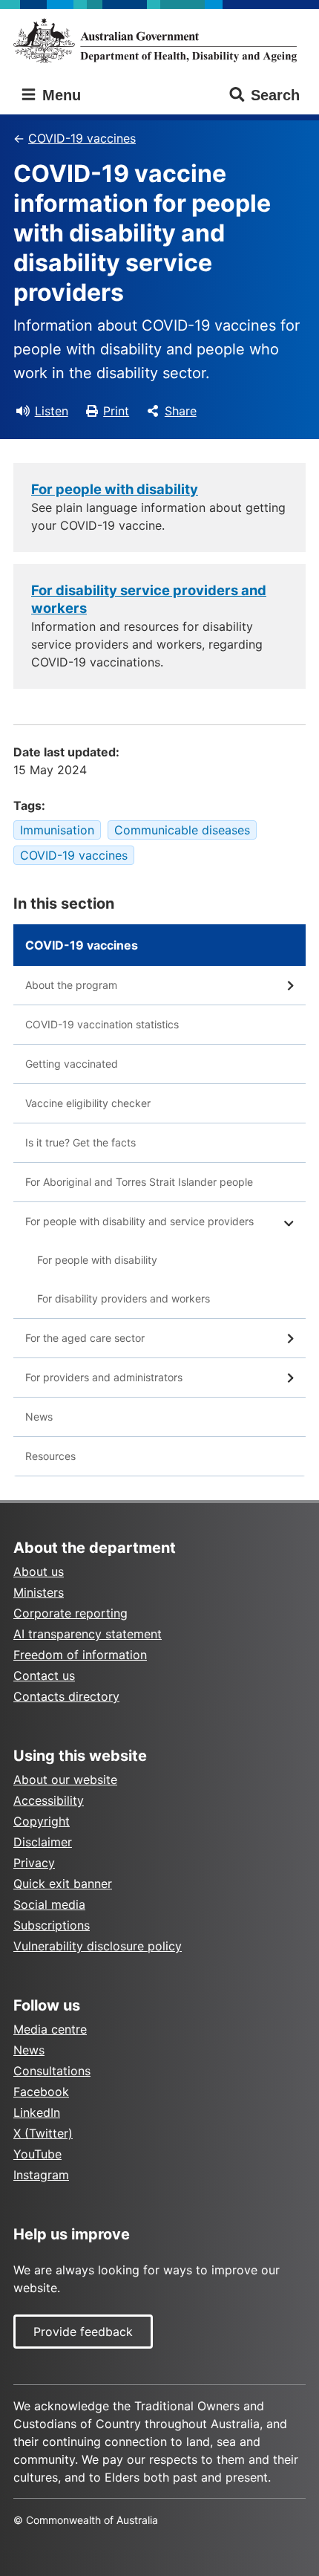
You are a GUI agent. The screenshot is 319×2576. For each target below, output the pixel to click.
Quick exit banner (63, 1884)
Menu (59, 95)
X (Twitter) (43, 2133)
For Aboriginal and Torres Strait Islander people (139, 1182)
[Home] (159, 40)
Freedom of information (80, 1655)
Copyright (42, 1821)
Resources (50, 1456)
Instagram (41, 2175)
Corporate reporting (70, 1613)
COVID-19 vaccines (82, 138)
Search (275, 95)
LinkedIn (37, 2112)
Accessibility (49, 1800)
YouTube (37, 2154)
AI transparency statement (88, 1634)
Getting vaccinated (72, 1064)
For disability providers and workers (124, 1298)
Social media (49, 1904)
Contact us (44, 1675)
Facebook (41, 2092)
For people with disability (115, 489)
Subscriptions (52, 1925)
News (39, 1417)
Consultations (52, 2071)
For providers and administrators (104, 1377)
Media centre (50, 2029)
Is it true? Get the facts (80, 1142)
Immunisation (57, 830)
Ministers (39, 1592)
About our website (65, 1779)
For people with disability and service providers (139, 1221)
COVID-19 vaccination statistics (102, 1024)
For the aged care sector (85, 1338)
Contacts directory (66, 1696)
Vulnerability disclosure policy (98, 1946)
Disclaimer (43, 1842)
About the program (71, 985)
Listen (52, 411)
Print (116, 411)
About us (39, 1571)
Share (181, 411)
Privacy (34, 1863)
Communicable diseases (182, 830)
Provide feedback (83, 2332)
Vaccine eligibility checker (88, 1103)
